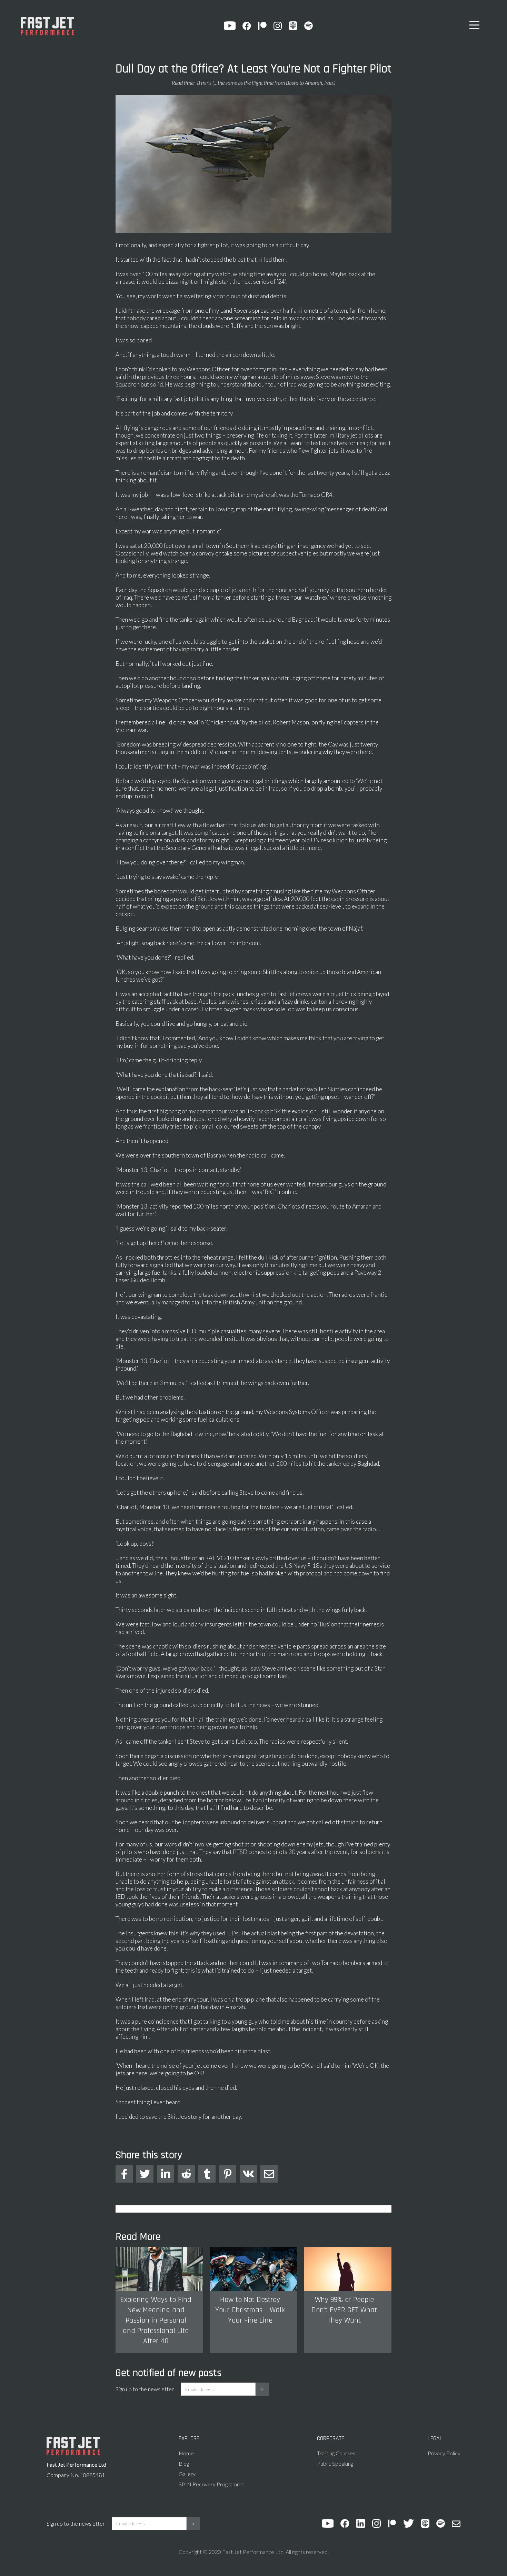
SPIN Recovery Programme (212, 2484)
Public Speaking (335, 2463)
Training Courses (336, 2453)
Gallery (187, 2474)
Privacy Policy (444, 2453)
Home (186, 2453)
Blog (184, 2463)
